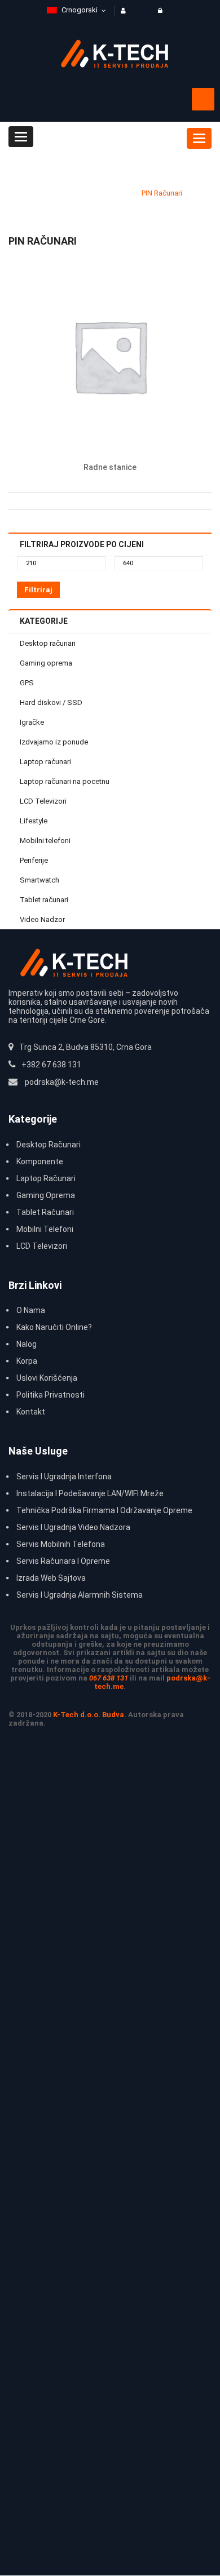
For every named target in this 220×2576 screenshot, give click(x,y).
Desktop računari (100, 193)
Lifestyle (34, 821)
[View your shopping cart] (203, 99)
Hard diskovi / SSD (51, 702)
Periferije (34, 860)
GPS (27, 683)
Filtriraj (38, 590)
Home (48, 193)
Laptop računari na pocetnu (65, 781)
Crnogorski (80, 10)
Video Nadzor (42, 919)
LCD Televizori (43, 801)
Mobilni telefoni (45, 841)
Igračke (32, 722)
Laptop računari (45, 762)
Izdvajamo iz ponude (54, 742)
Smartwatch (39, 880)
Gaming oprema (46, 663)
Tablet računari (44, 900)
